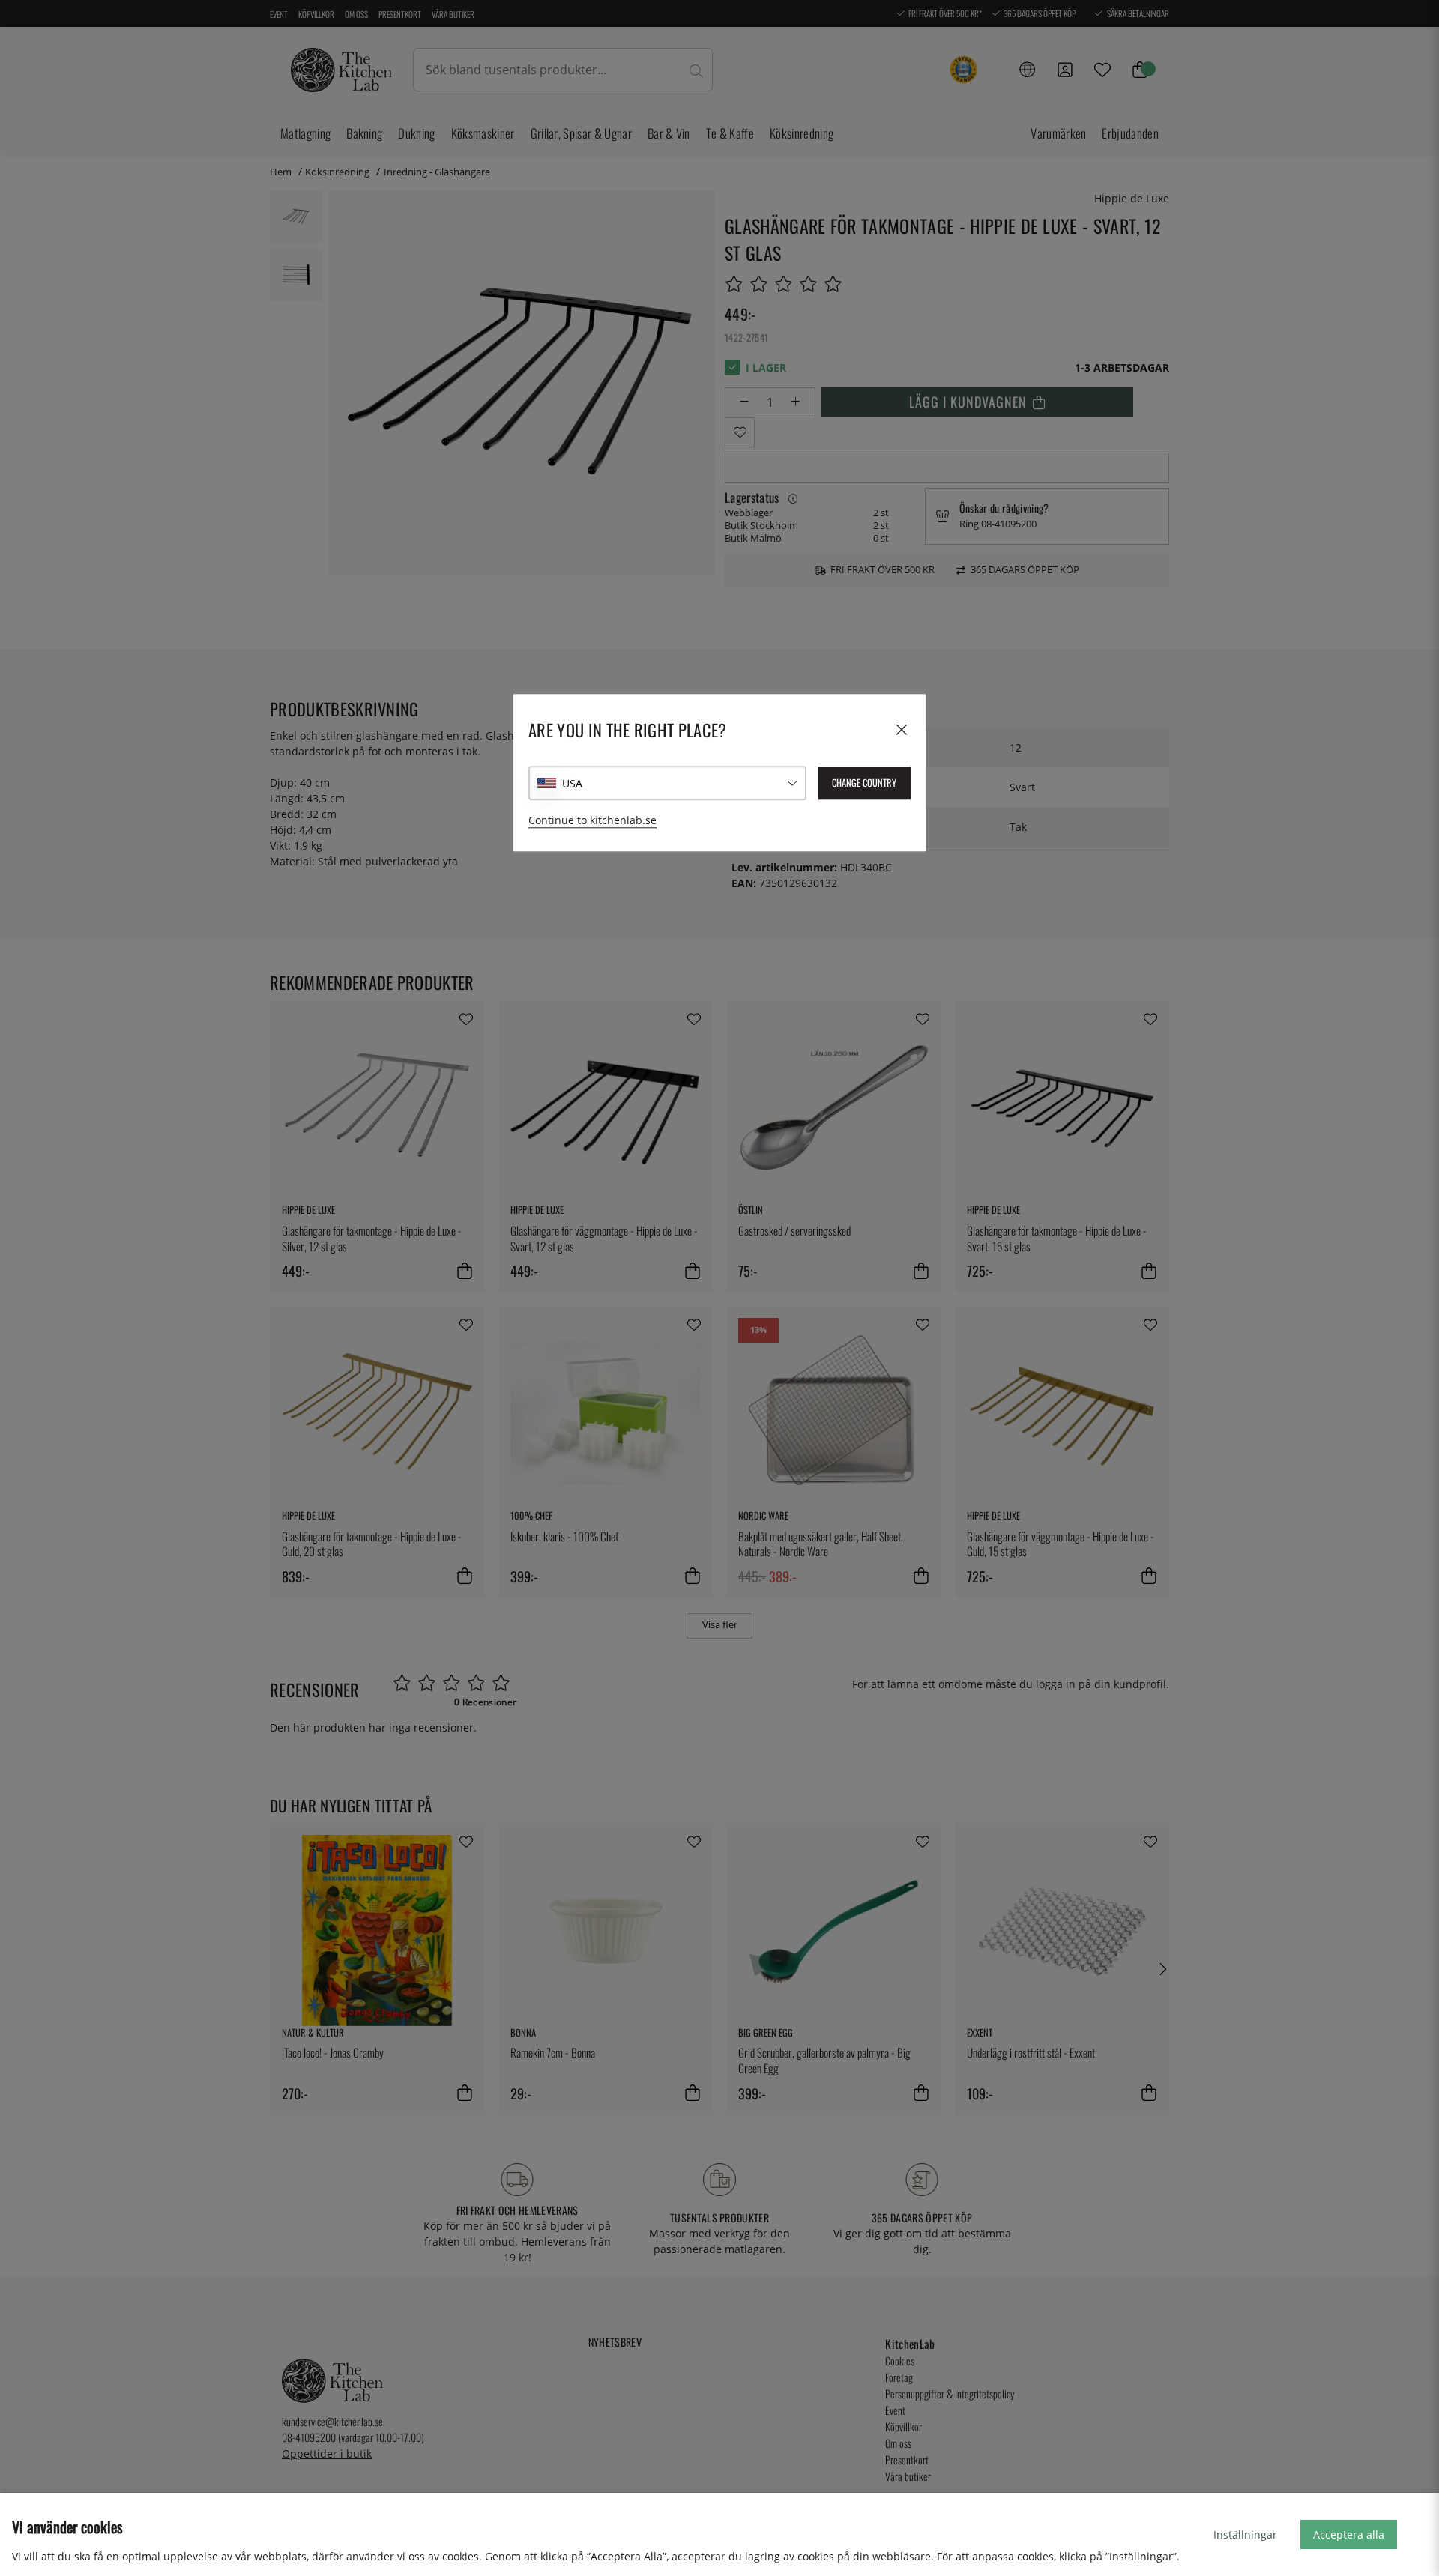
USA (572, 783)
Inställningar (1245, 2534)
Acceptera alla (1349, 2534)
